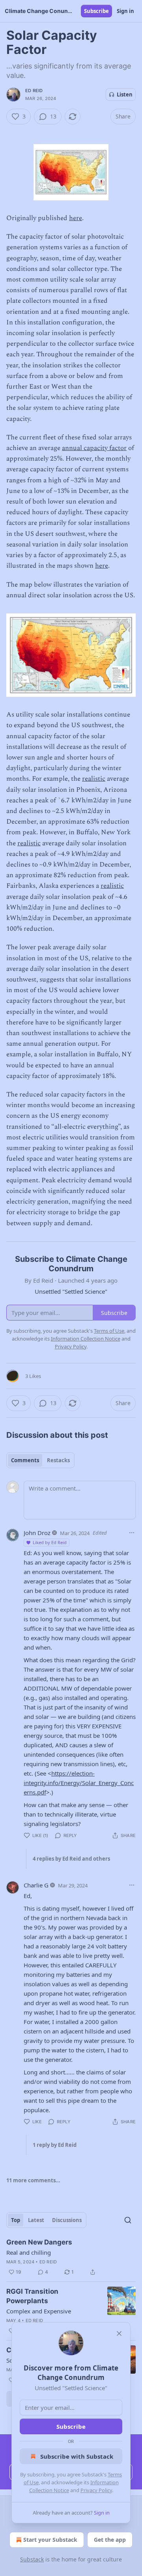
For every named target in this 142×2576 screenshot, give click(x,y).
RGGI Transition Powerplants (32, 2296)
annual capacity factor (94, 448)
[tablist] (40, 1460)
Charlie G (36, 1885)
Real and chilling (29, 2252)
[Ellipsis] (132, 1533)
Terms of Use (109, 1331)
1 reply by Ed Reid (55, 2145)
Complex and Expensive (39, 2311)
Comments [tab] (25, 1460)
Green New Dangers (39, 2242)
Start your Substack (50, 2540)
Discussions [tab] (67, 2220)
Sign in (125, 11)
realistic (94, 779)
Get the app (110, 2540)
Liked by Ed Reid (50, 1542)
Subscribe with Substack (77, 2456)
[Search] (128, 2220)
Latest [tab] (36, 2220)
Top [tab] (16, 2220)
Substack (32, 2559)
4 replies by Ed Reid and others (71, 1859)
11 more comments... (33, 2180)
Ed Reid (34, 91)
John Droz (37, 1533)
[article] (71, 2257)
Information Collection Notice (86, 1339)
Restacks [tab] (58, 1460)
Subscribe (96, 11)
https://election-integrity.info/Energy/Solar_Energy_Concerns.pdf (79, 1783)
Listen (125, 94)
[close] (119, 2333)
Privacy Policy (96, 2490)
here (76, 218)
